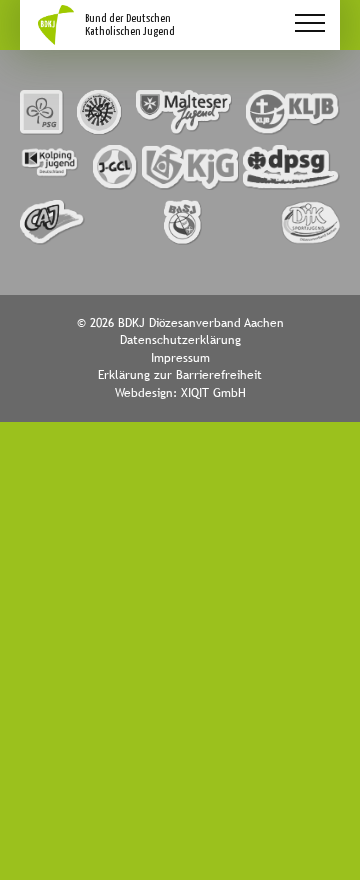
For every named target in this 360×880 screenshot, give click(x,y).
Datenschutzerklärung (180, 340)
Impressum (180, 358)
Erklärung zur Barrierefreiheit (180, 375)
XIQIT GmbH (213, 393)
